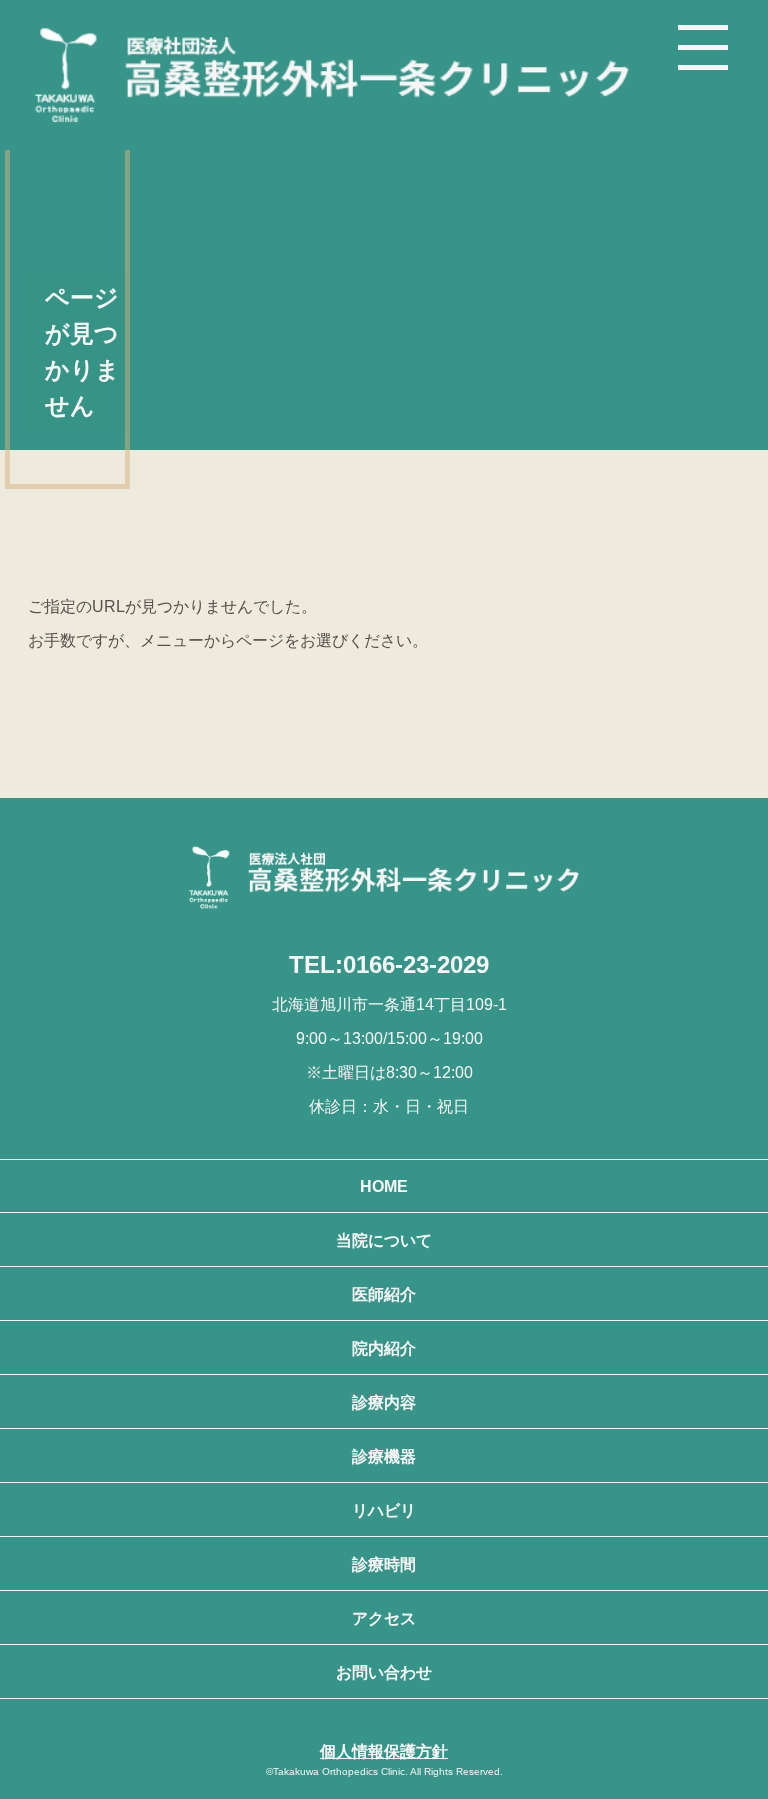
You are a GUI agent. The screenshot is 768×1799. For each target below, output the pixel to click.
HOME (384, 1186)
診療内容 (384, 1402)
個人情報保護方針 (384, 1751)
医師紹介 (384, 1294)
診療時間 (384, 1564)
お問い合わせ (384, 1672)
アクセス (384, 1618)
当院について (384, 1240)
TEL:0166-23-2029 (389, 964)
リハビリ (384, 1510)
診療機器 (384, 1456)
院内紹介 (384, 1348)
